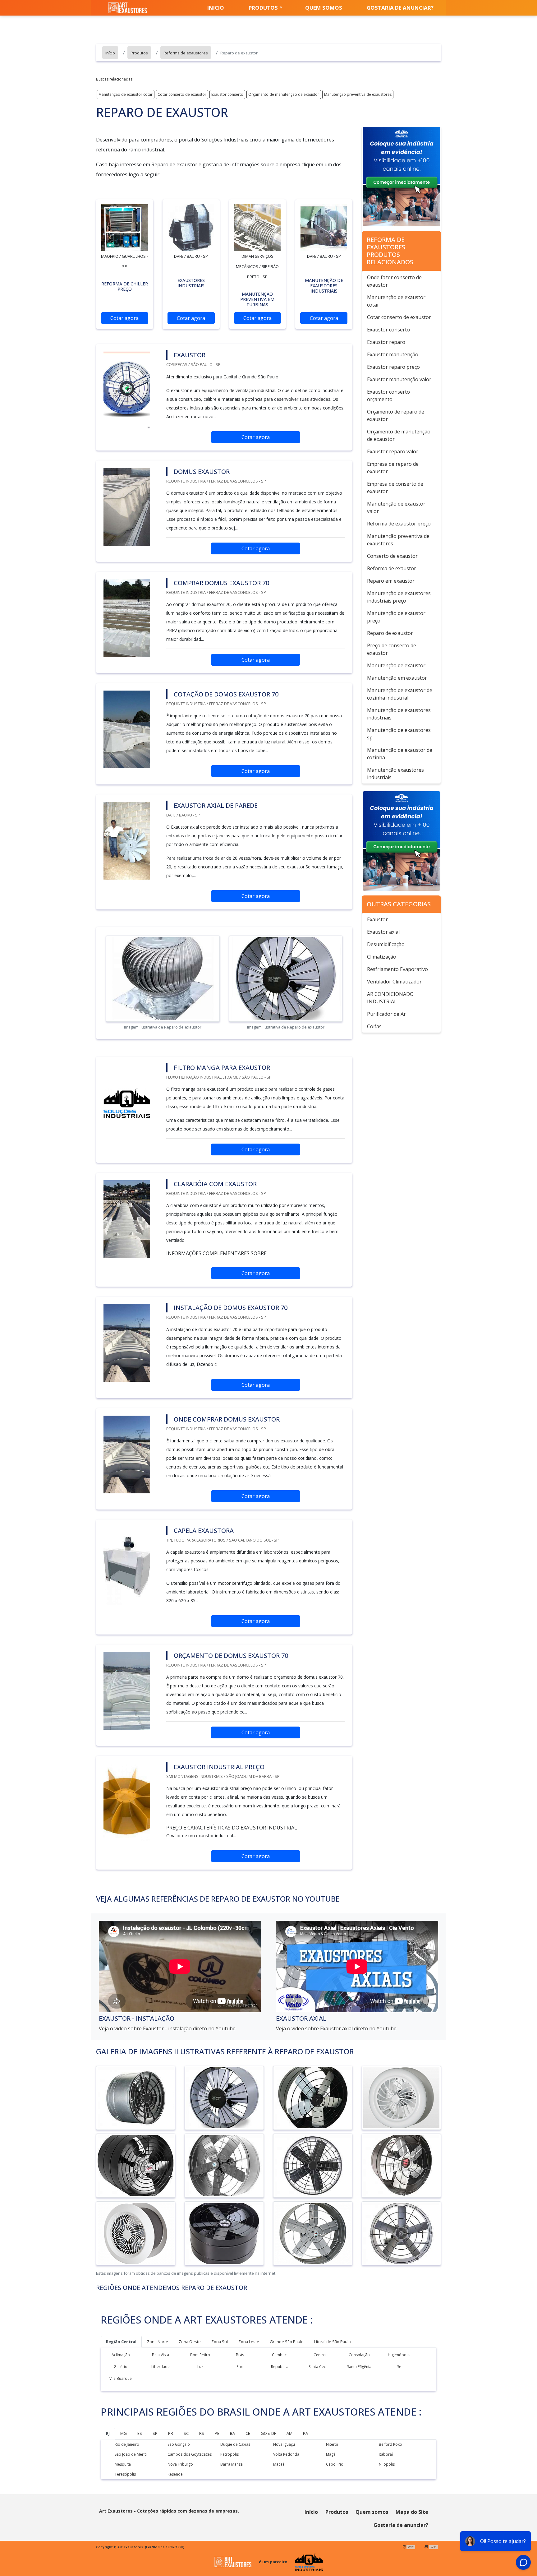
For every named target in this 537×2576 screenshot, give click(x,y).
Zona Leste (249, 2342)
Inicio (216, 8)
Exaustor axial (383, 932)
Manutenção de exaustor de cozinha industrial (400, 694)
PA (305, 2433)
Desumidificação (386, 944)
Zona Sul (220, 2342)
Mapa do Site (412, 2512)
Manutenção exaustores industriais (395, 774)
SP (155, 2433)
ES (140, 2433)
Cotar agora (124, 318)
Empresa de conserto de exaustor (395, 488)
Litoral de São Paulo (333, 2342)
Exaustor (377, 919)
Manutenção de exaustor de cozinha (400, 754)
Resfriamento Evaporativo (397, 969)
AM (289, 2433)
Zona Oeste (190, 2342)
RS (202, 2433)
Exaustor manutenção (393, 354)
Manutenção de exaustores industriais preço (399, 597)
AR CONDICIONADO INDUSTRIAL (390, 998)
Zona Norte (158, 2342)
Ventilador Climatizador (394, 982)
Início (311, 2512)
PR (171, 2433)
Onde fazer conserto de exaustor (394, 281)
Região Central (121, 2342)
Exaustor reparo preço (393, 367)
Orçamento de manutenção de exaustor (284, 94)
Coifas (374, 1026)
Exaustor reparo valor (393, 451)
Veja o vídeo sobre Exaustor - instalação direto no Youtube (167, 2028)
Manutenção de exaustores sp (399, 734)
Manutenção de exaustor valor (396, 507)
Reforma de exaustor (392, 568)
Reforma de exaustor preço (399, 524)
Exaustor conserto (227, 94)
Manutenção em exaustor (397, 678)
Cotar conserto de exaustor (182, 94)
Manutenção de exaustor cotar (126, 94)
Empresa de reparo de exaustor (393, 468)
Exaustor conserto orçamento (388, 395)
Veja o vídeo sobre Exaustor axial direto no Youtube (336, 2028)
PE (217, 2433)
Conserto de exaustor (392, 556)
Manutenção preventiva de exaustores (358, 94)
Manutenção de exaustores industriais (399, 714)
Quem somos (324, 8)
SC (186, 2433)
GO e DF (268, 2433)
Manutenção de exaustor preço (396, 617)
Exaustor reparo (386, 342)
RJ (108, 2433)
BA (232, 2433)
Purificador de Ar (386, 1014)
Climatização (382, 957)
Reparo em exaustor (391, 581)
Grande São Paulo (287, 2342)
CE (248, 2433)
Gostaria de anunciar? (400, 8)
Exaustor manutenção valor (399, 379)
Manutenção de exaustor (396, 665)
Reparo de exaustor (390, 633)
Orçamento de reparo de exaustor (396, 415)
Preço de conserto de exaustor (392, 649)
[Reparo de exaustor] (125, 228)
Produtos (263, 8)
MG (124, 2433)
